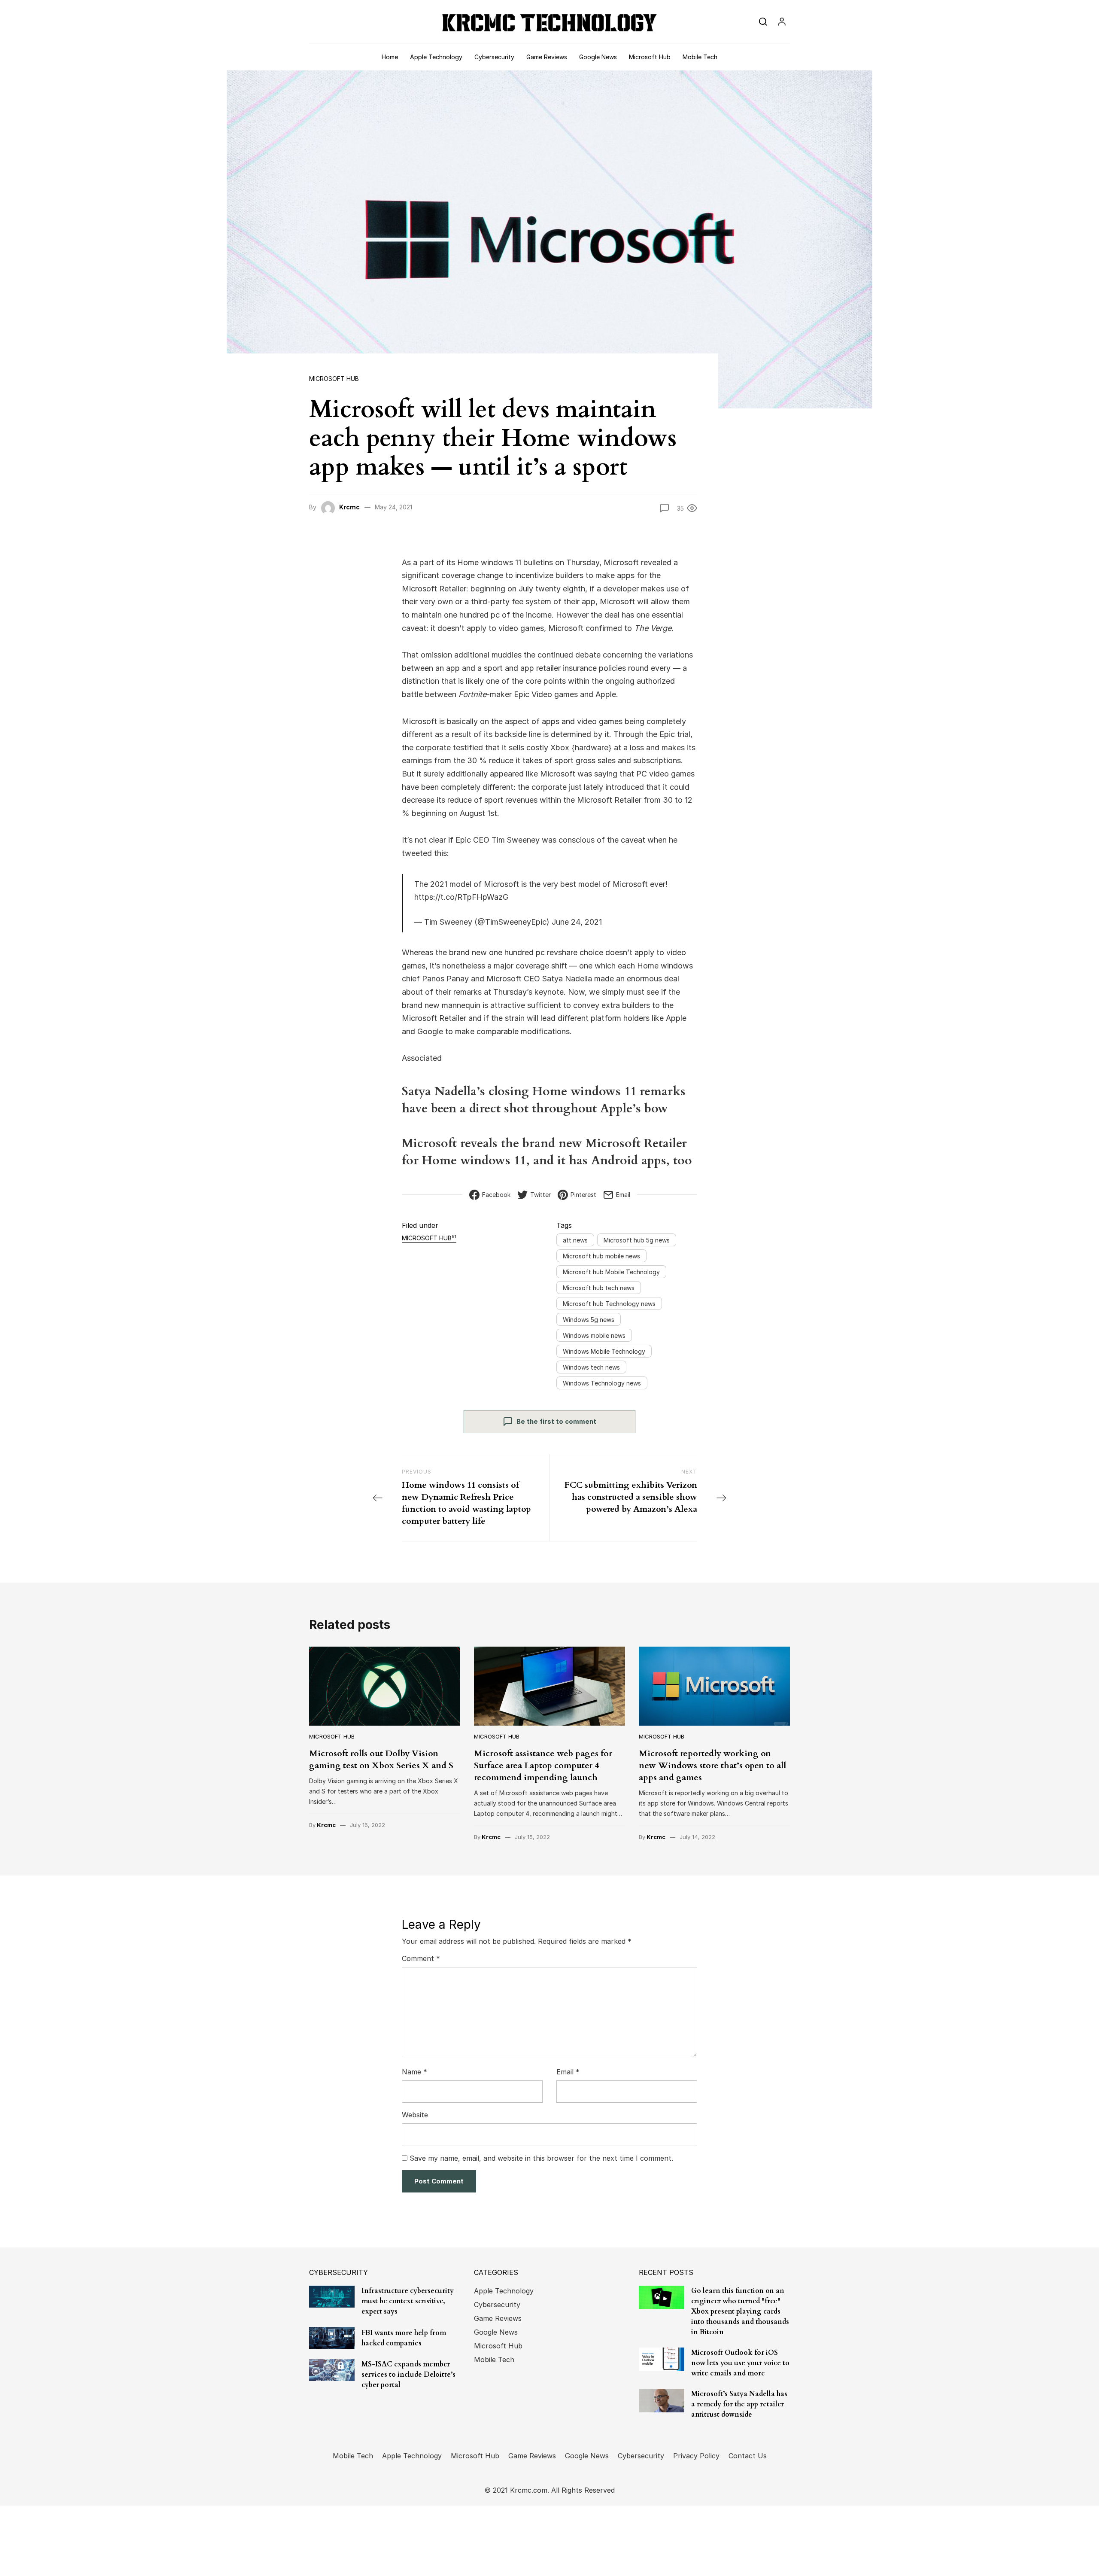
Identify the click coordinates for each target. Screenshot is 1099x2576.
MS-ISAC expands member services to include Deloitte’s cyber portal (408, 2375)
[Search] (763, 21)
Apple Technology (436, 57)
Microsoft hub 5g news (637, 1240)
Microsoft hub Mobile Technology (611, 1272)
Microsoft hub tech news (599, 1288)
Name (414, 2072)
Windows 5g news (589, 1320)
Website (415, 2115)
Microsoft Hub (650, 57)
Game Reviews (547, 57)
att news (575, 1240)
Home (390, 57)
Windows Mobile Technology (604, 1351)
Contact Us (748, 2456)
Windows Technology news (602, 1383)
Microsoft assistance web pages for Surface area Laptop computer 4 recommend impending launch (543, 1765)
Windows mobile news (594, 1335)
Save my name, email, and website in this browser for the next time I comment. (541, 2158)
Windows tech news (591, 1367)
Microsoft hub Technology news (609, 1304)
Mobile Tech (700, 57)
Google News (598, 57)
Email (568, 2072)
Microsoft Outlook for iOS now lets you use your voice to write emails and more (740, 2363)
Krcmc (349, 507)
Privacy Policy (696, 2456)
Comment (421, 1958)
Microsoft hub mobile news (601, 1256)
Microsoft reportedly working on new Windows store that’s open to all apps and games (712, 1765)
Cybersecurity (494, 57)
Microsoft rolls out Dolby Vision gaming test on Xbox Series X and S (381, 1759)
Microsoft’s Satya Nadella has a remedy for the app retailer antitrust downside (739, 2404)
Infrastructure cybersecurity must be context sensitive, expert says (408, 2301)
